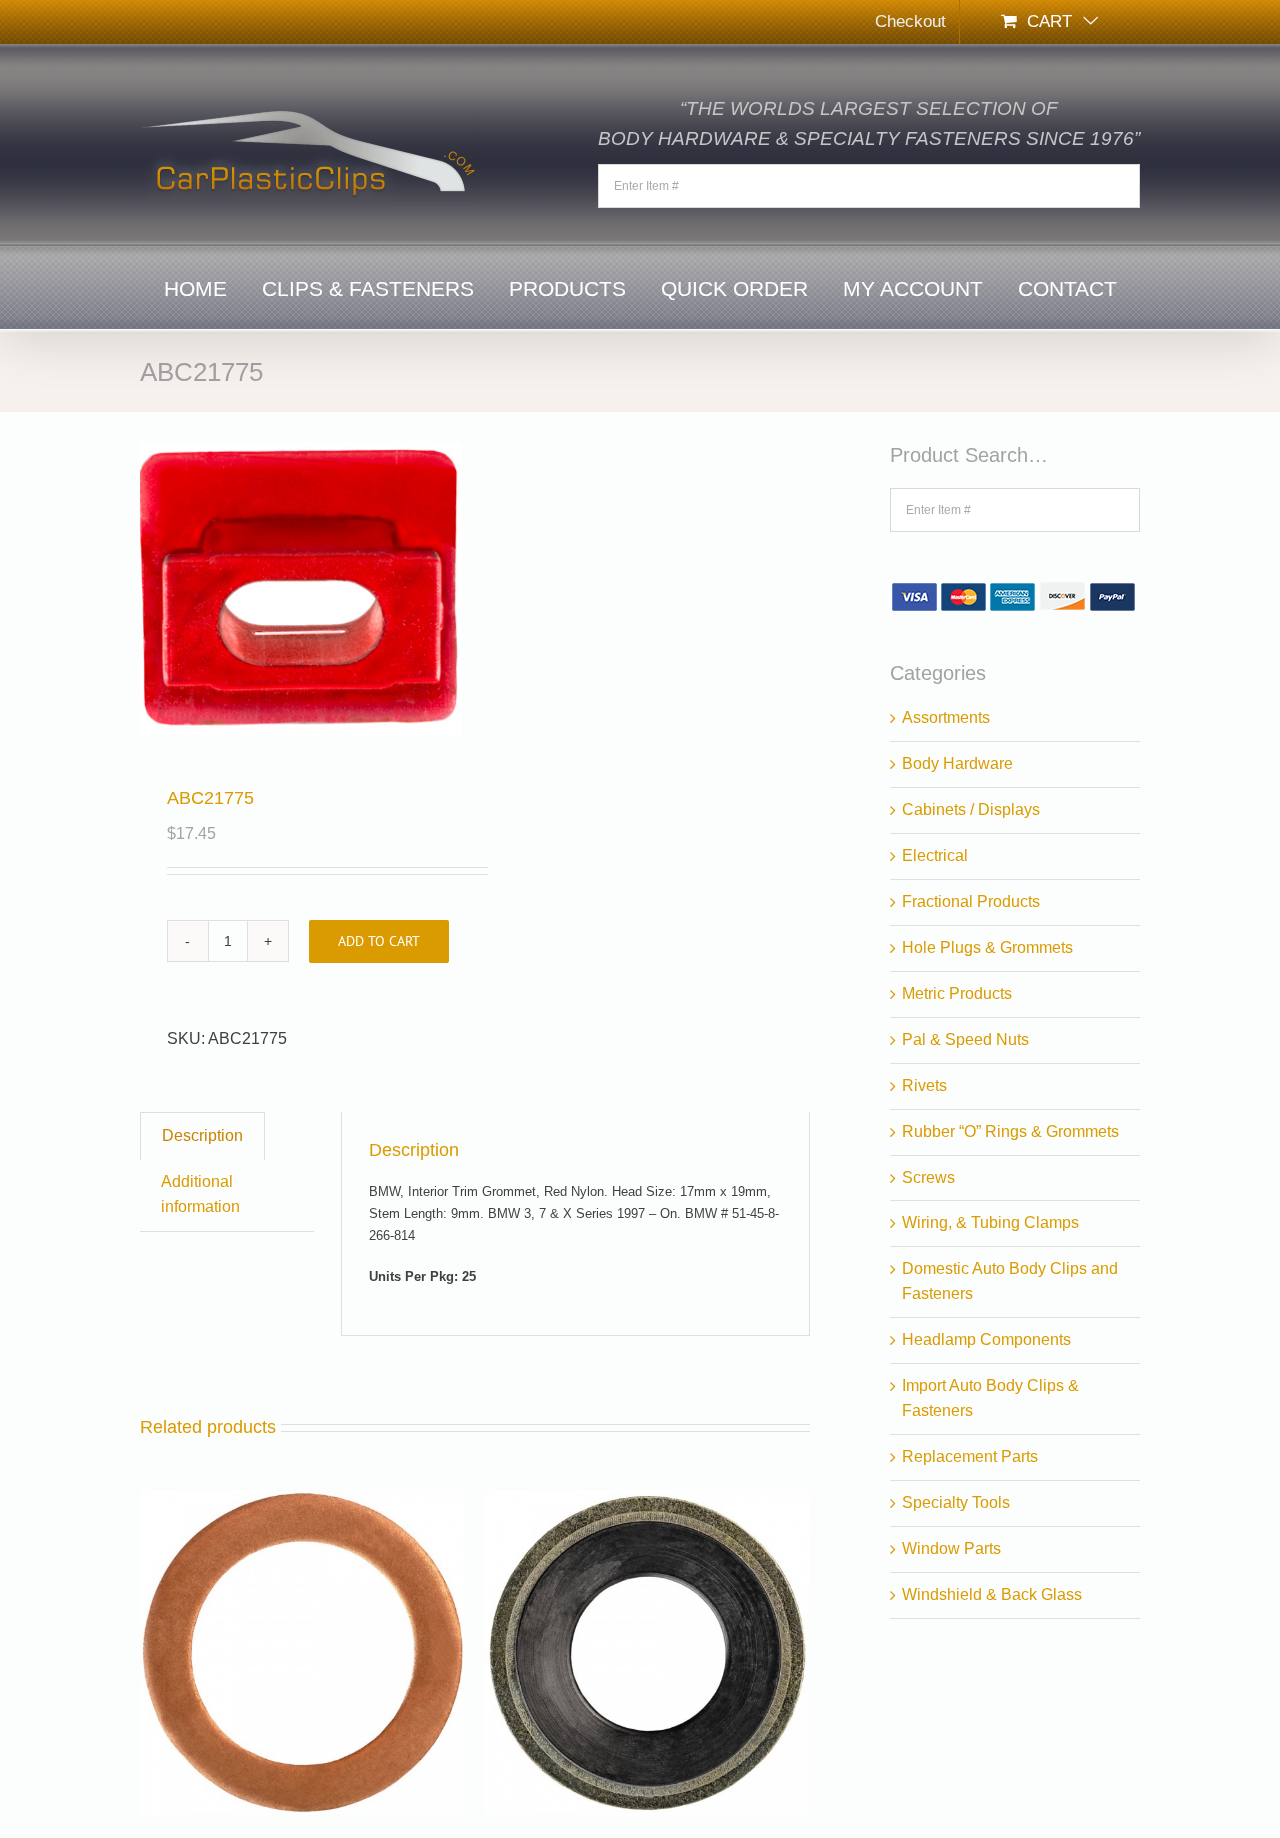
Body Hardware (957, 763)
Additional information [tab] (200, 1194)
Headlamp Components (986, 1339)
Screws (928, 1177)
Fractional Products (971, 901)
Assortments (946, 717)
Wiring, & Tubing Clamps (990, 1222)
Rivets (924, 1085)
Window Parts (951, 1548)
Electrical (935, 855)
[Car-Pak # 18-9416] (302, 1501)
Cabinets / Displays (971, 809)
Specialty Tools (956, 1502)
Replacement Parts (970, 1456)
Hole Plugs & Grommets (987, 947)
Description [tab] (202, 1135)
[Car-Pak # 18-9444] (647, 1501)
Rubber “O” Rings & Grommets (1010, 1131)
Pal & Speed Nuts (965, 1039)
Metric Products (957, 993)
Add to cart (379, 941)
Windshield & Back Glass (992, 1594)
